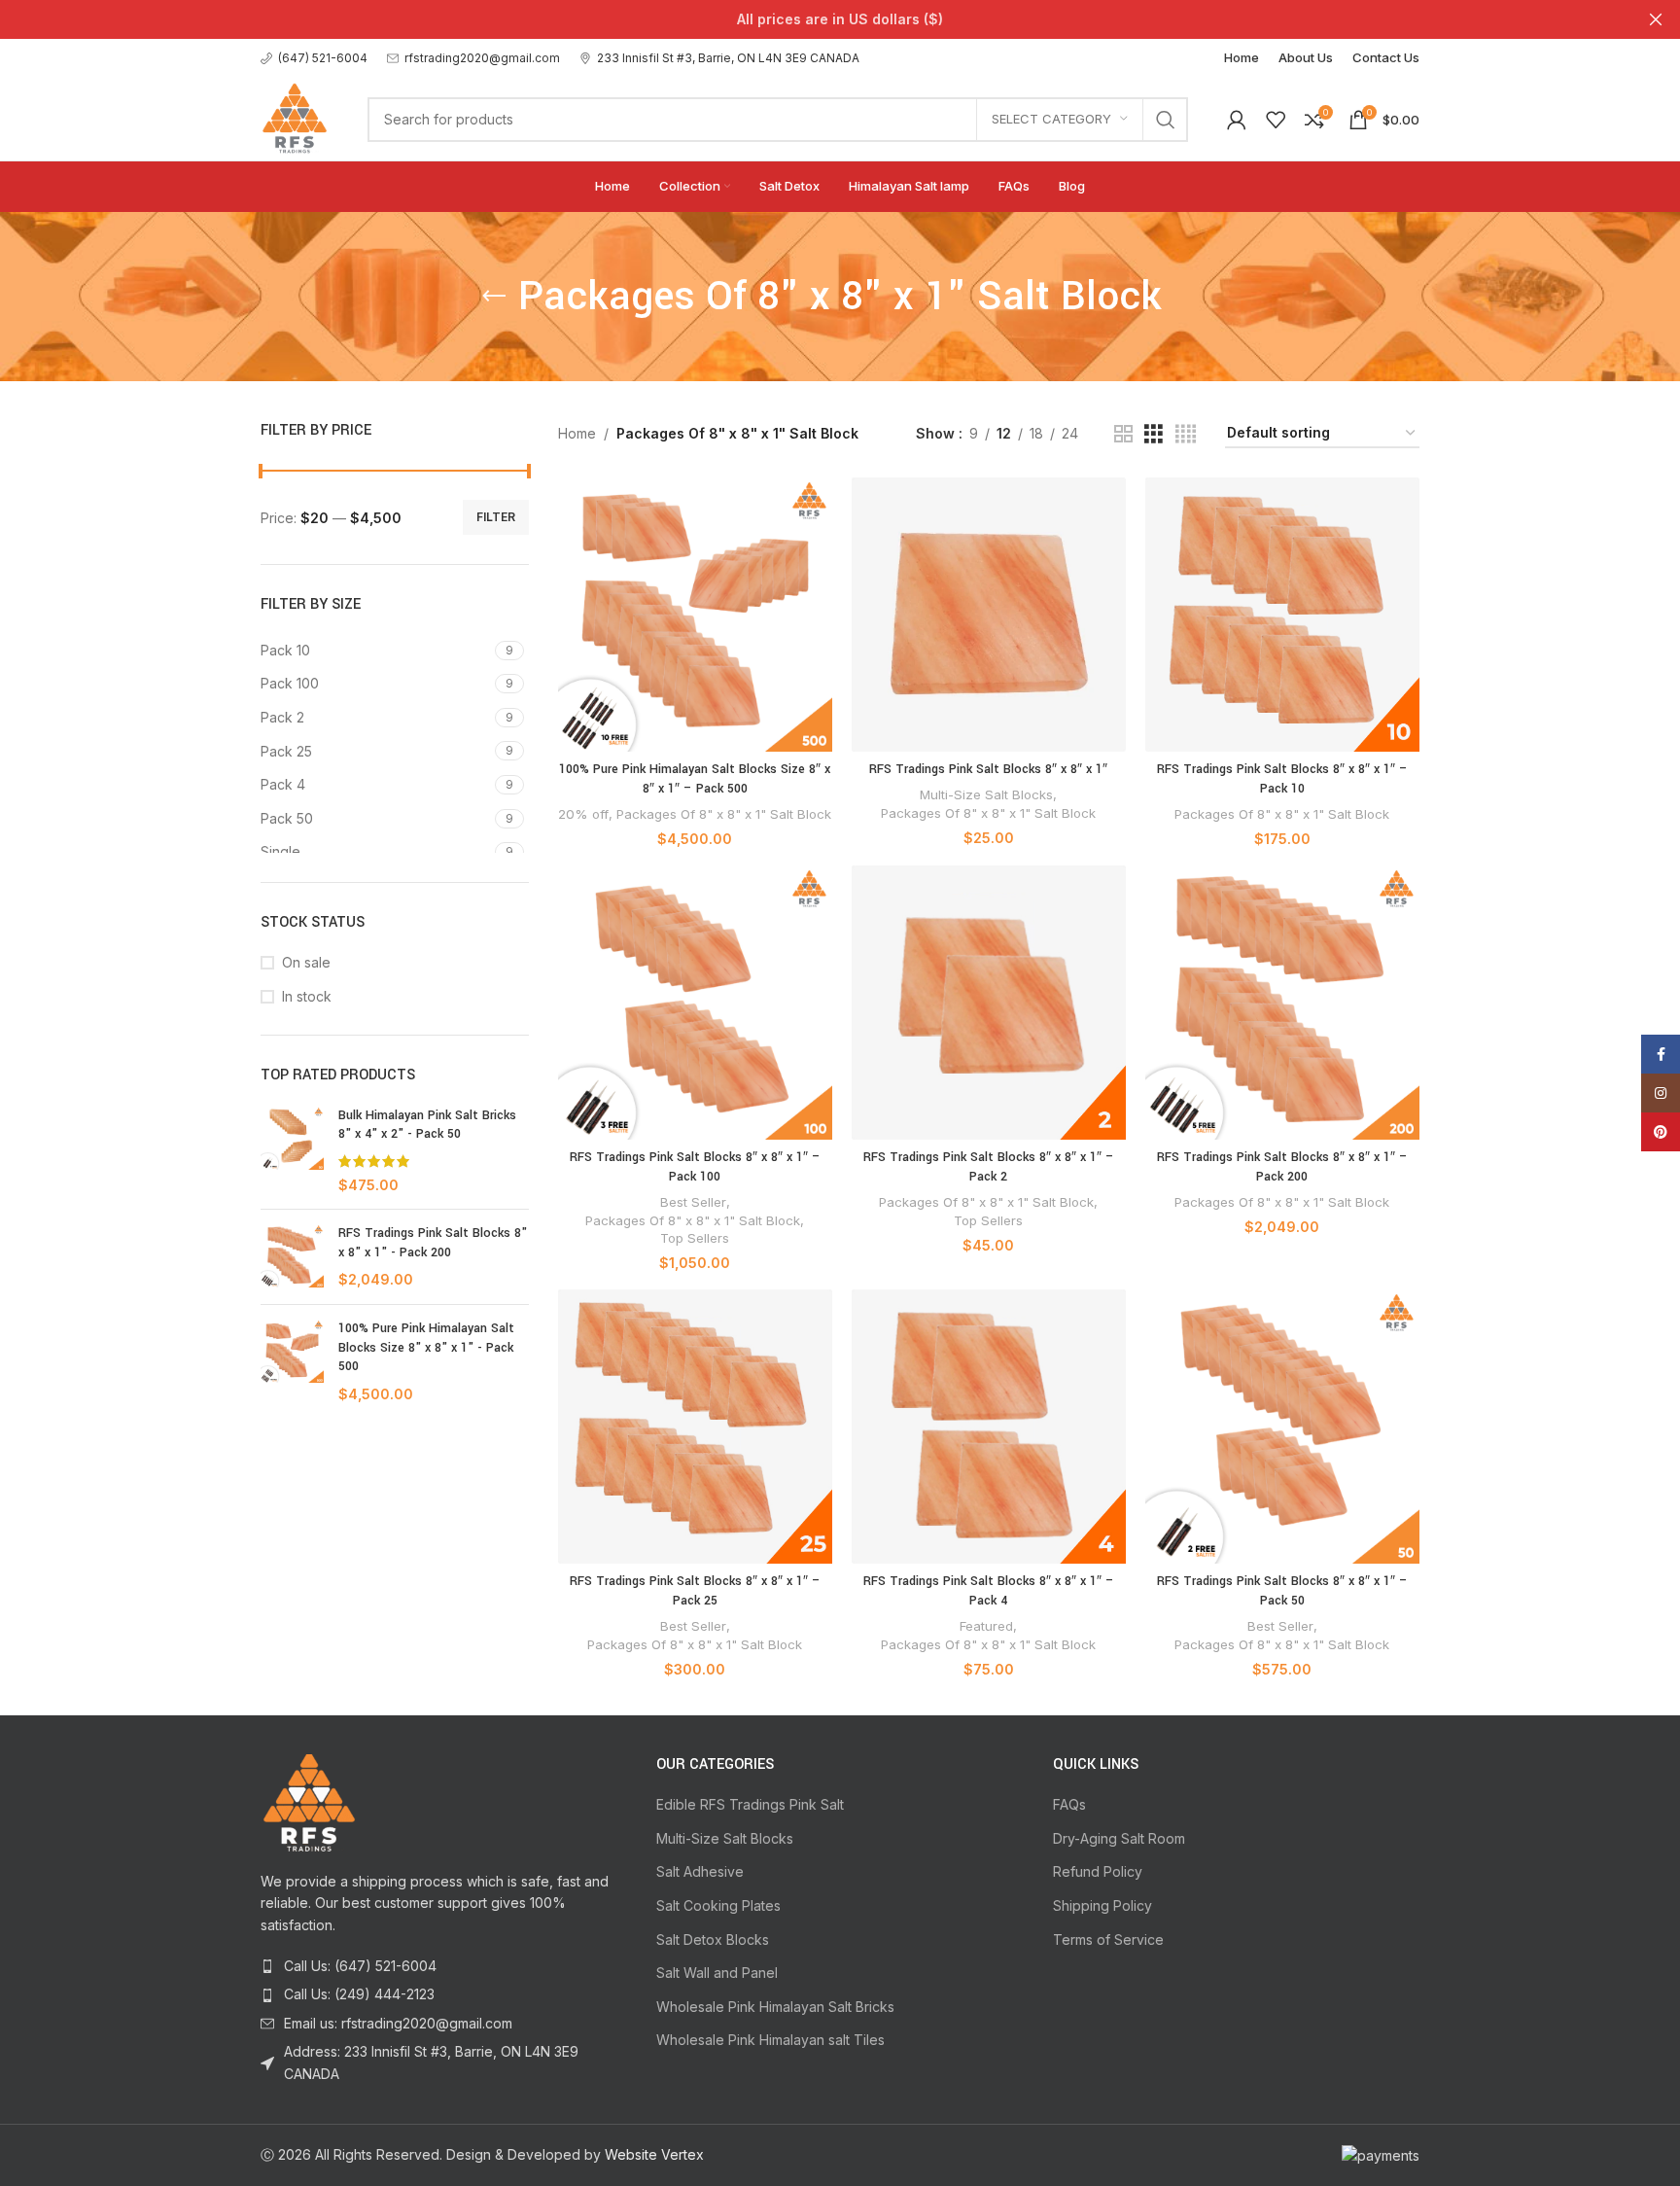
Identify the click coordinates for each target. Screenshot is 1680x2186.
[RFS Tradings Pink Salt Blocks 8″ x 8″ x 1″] (989, 615)
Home (577, 433)
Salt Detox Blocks (713, 1939)
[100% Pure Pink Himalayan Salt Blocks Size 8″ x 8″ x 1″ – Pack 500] (695, 615)
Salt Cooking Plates (718, 1905)
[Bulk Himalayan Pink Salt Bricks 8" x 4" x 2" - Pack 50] (292, 1150)
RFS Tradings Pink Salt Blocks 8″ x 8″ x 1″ (988, 769)
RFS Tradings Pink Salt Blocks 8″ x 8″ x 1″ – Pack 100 (695, 1167)
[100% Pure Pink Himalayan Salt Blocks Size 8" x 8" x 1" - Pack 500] (292, 1361)
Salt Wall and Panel (717, 1973)
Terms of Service (1108, 1939)
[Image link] (309, 1801)
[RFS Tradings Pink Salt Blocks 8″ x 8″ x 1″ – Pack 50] (1282, 1427)
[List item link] (444, 1966)
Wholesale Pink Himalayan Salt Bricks (775, 2007)
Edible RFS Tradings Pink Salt (750, 1804)
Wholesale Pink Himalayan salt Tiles (770, 2040)
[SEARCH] (1166, 120)
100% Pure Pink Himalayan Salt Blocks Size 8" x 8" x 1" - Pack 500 (426, 1347)
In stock (307, 996)
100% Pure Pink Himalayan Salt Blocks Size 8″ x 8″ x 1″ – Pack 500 (695, 779)
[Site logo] (295, 117)
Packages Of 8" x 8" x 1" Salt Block (724, 814)
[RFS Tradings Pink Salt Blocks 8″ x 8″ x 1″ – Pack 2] (989, 1003)
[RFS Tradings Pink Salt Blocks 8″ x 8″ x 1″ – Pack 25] (695, 1427)
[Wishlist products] (1276, 120)
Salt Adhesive (700, 1871)
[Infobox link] (314, 58)
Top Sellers (695, 1238)
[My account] (1237, 120)
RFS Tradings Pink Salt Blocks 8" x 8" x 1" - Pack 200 (433, 1243)
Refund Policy (1098, 1871)
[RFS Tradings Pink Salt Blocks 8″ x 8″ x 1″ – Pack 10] (1282, 615)
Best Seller (693, 1202)
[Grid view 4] (1186, 434)
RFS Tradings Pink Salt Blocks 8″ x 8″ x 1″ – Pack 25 (695, 1591)
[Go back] (494, 297)
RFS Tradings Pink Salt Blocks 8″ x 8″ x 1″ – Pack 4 (989, 1591)
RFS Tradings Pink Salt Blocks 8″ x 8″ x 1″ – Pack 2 (989, 1167)
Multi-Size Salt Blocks (986, 794)
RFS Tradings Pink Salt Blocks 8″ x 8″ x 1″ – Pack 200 (1282, 1167)
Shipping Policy (1102, 1905)
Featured (986, 1626)
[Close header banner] (1656, 19)
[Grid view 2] (1123, 434)
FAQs (1069, 1804)
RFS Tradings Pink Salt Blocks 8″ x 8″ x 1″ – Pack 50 (1282, 1591)
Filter (496, 517)
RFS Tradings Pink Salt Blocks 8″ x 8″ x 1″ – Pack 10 (1282, 779)
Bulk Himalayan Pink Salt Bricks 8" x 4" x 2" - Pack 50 (427, 1125)
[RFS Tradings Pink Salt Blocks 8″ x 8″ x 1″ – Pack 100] (695, 1003)
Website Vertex (654, 2154)
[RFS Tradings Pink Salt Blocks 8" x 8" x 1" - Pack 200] (292, 1257)
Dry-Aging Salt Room (1119, 1838)
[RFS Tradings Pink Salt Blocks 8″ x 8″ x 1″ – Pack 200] (1282, 1003)
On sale (306, 962)
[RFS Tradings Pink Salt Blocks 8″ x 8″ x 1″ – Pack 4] (989, 1427)
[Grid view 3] (1154, 434)
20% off (583, 814)
